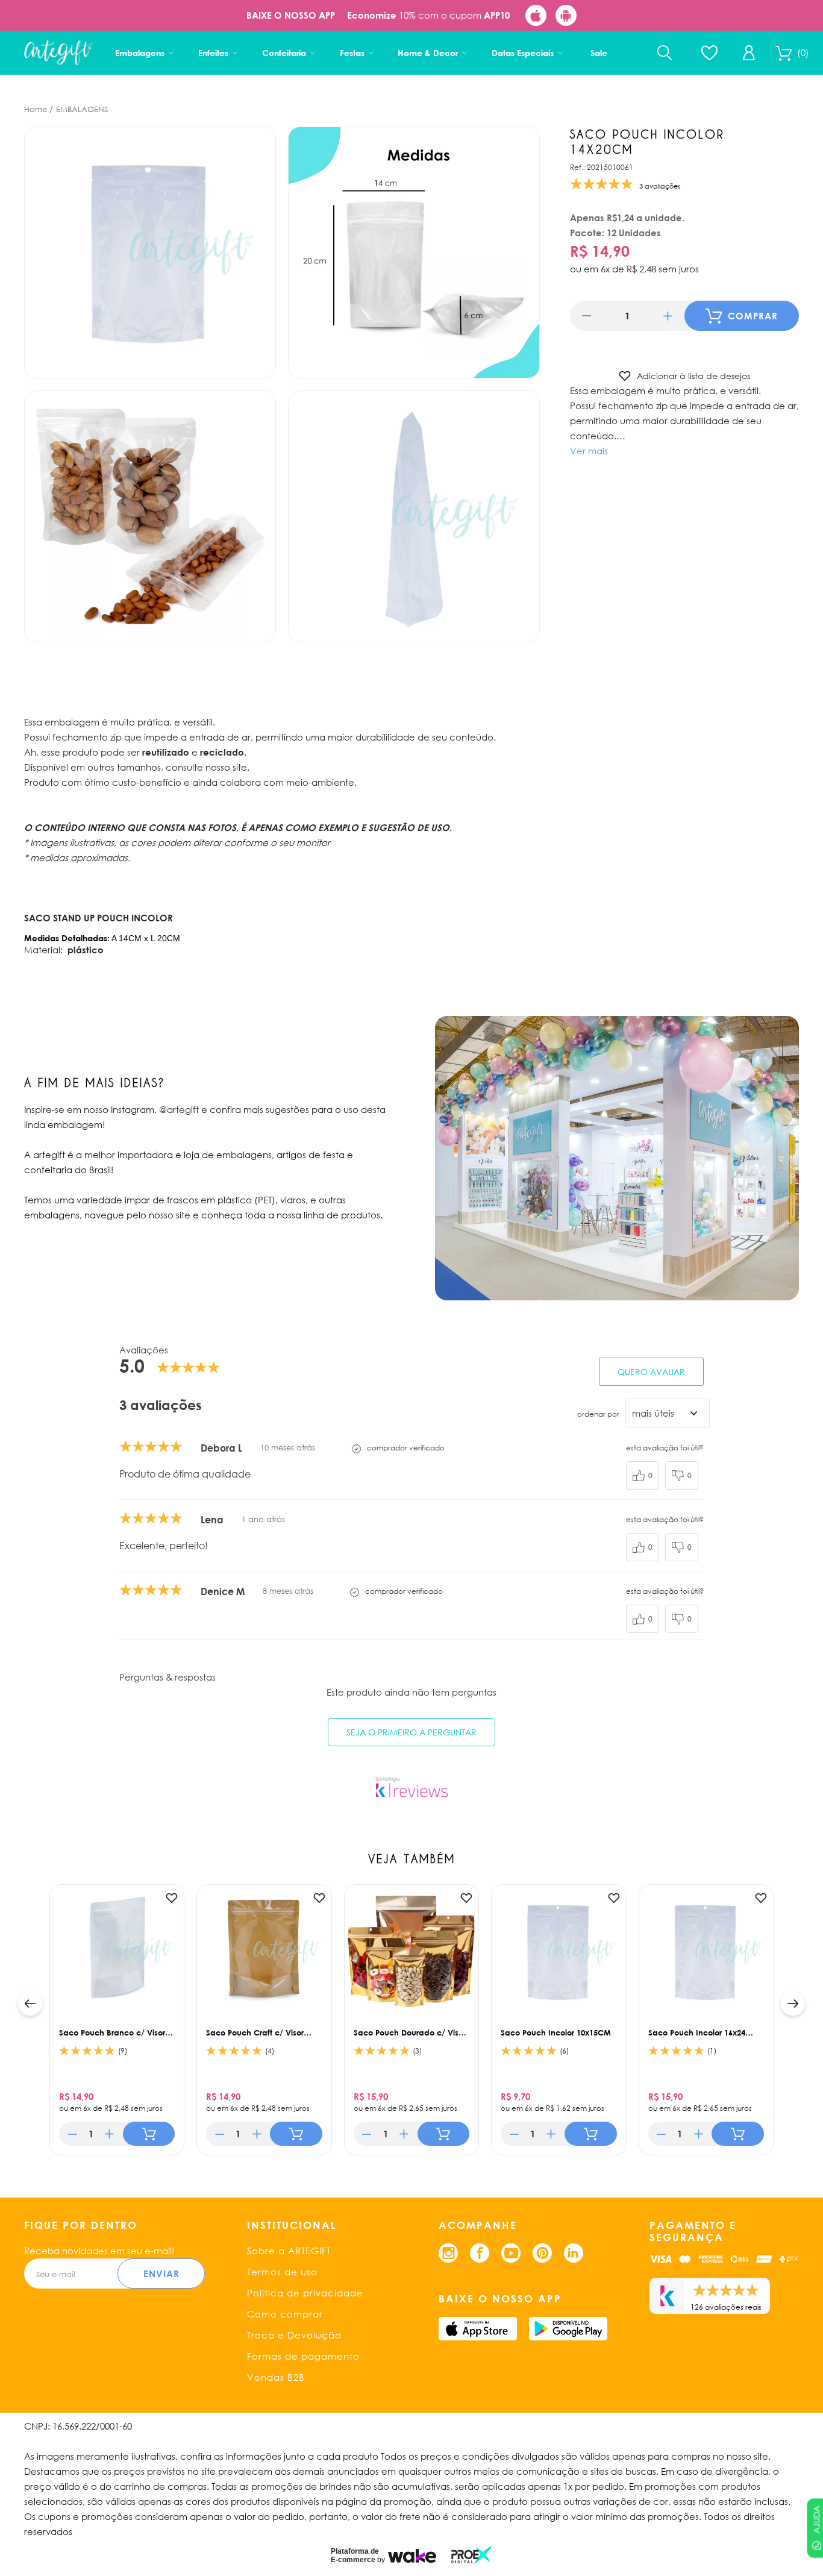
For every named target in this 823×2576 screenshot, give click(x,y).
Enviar (161, 2274)
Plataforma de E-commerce (355, 2556)
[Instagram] (448, 2253)
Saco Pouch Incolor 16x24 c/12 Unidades (697, 2032)
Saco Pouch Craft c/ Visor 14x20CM (255, 2032)
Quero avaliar (651, 1372)
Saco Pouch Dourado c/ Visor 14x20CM (410, 2032)
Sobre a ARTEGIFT (289, 2251)
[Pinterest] (542, 2253)
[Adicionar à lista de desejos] (172, 1898)
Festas (352, 53)
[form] (627, 316)
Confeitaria (284, 53)
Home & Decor (428, 53)
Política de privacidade (305, 2293)
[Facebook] (480, 2253)
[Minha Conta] (749, 53)
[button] (587, 316)
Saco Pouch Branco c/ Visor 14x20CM (112, 2032)
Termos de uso (282, 2272)
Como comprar (285, 2314)
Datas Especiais (523, 53)
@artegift (179, 1109)
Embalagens (140, 53)
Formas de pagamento (303, 2356)
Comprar (753, 316)
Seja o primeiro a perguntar (411, 1732)
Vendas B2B (276, 2377)
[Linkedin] (574, 2253)
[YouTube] (511, 2253)
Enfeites (213, 53)
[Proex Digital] (472, 2555)
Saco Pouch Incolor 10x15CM (556, 2032)
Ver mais (589, 451)
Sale (599, 53)
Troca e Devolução (294, 2335)
